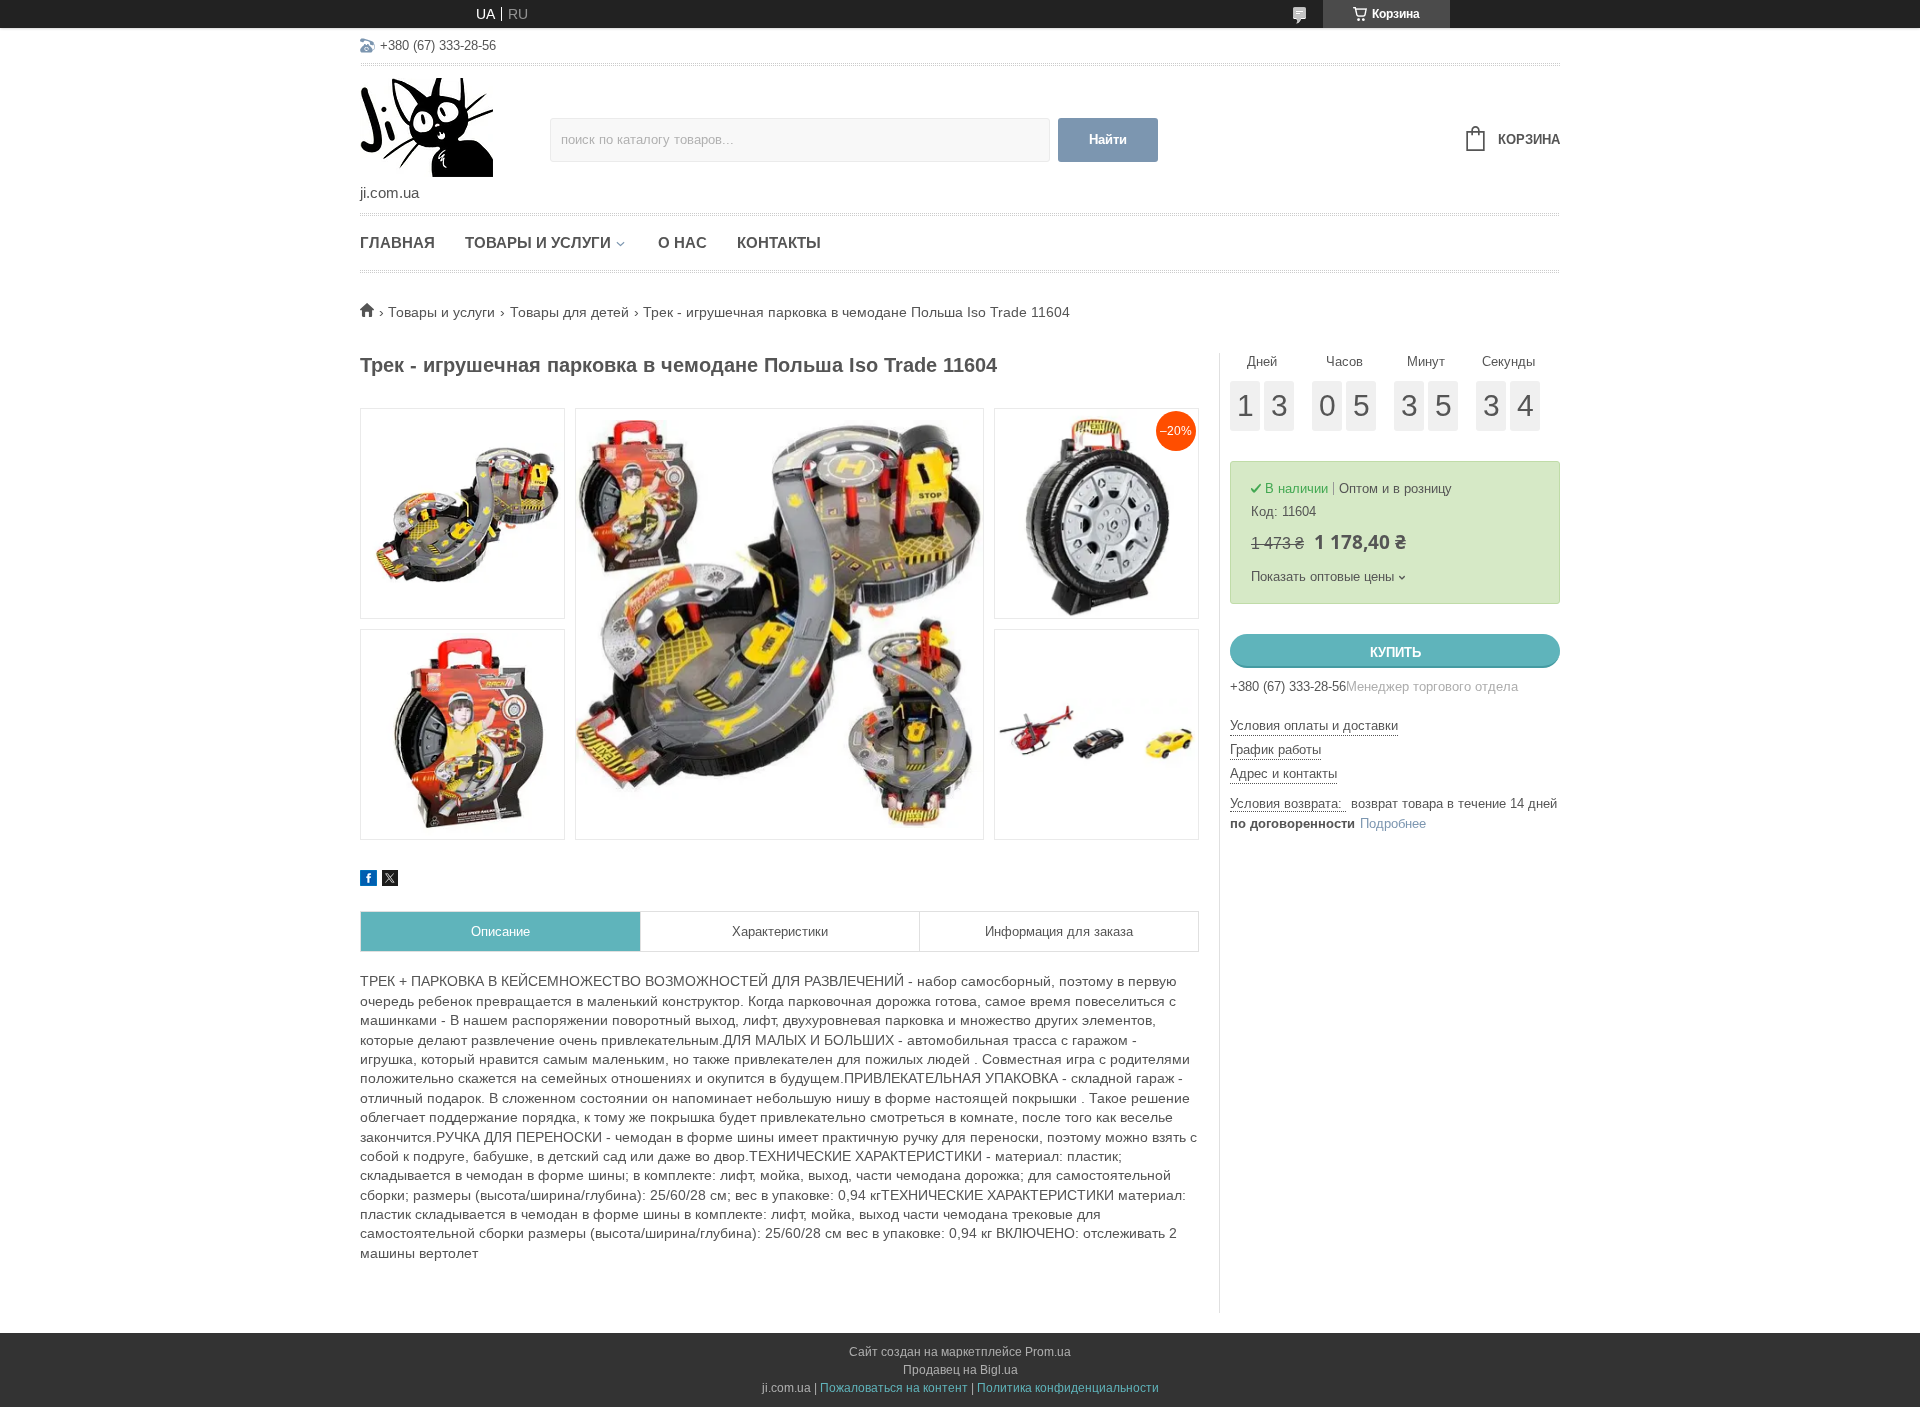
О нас (682, 242)
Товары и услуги (538, 242)
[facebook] (368, 881)
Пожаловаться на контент (894, 1388)
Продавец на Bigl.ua (960, 1370)
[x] (390, 881)
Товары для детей (569, 312)
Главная (397, 242)
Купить (1395, 652)
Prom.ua (1048, 1352)
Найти (1108, 139)
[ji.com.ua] (455, 126)
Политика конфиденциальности (1068, 1388)
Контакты (779, 242)
